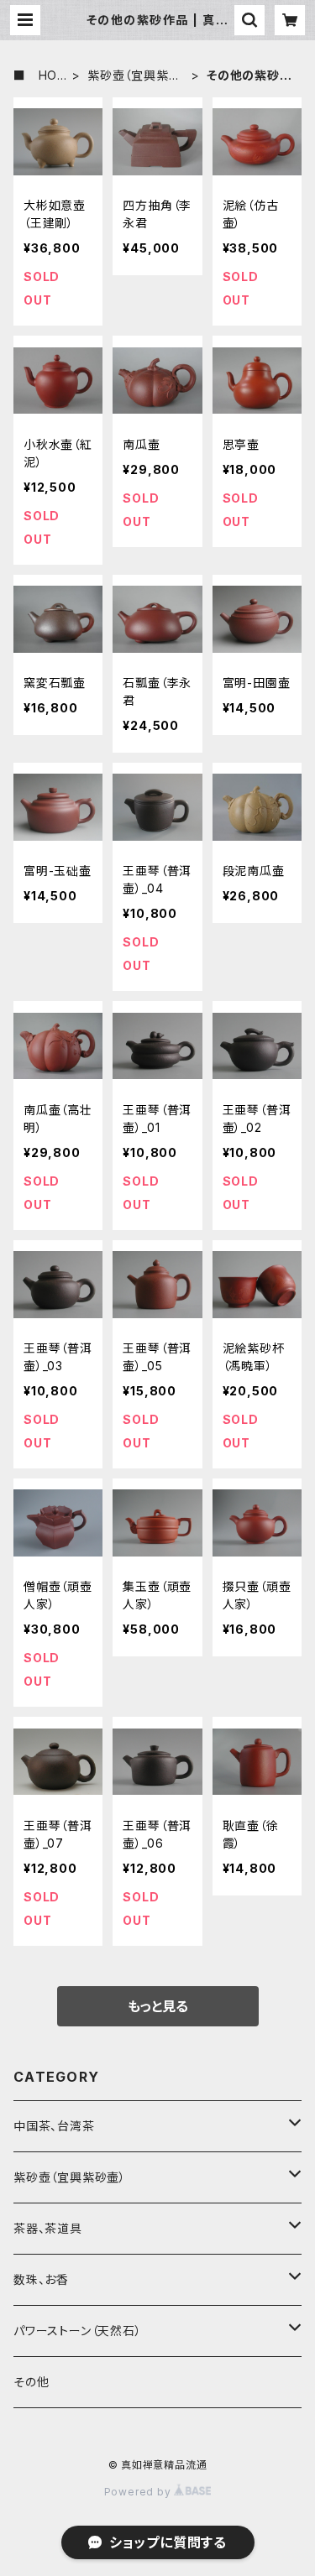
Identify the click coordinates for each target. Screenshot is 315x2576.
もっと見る (158, 2006)
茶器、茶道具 (48, 2228)
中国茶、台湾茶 (54, 2126)
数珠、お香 (41, 2279)
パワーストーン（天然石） (78, 2331)
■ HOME (41, 76)
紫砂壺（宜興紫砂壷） (134, 76)
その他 (31, 2382)
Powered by (139, 2492)
